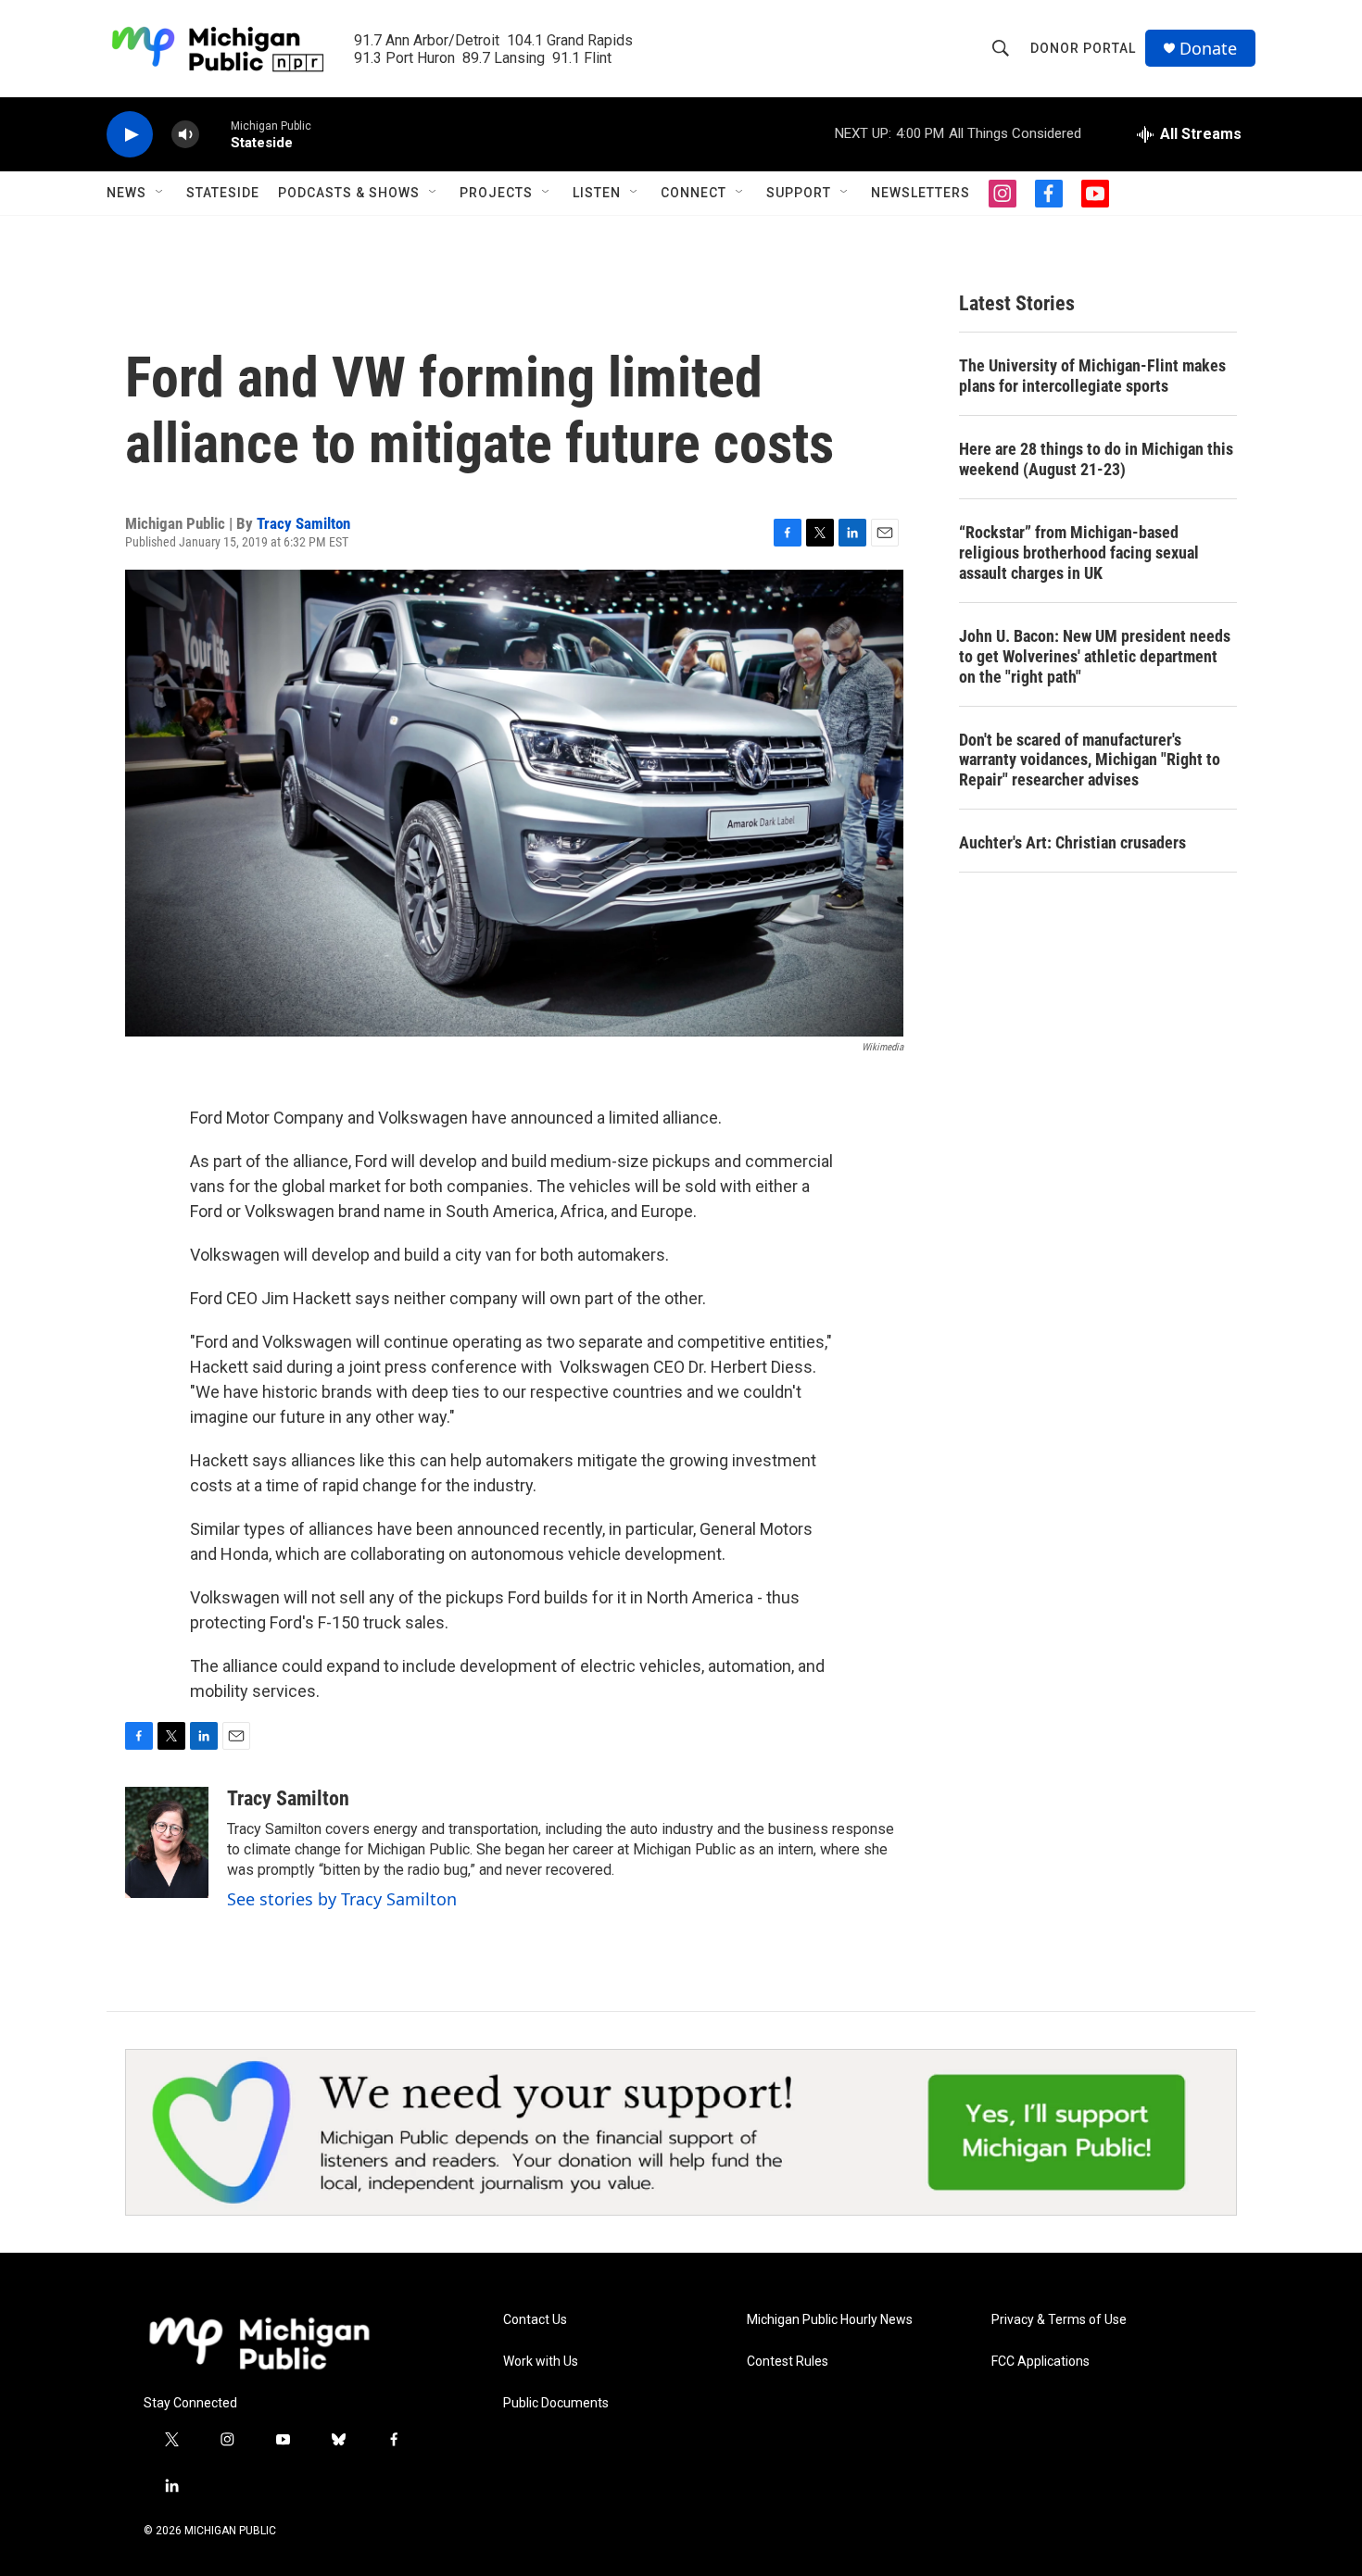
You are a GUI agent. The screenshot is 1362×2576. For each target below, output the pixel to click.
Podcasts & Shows (349, 193)
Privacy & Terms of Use (1059, 2320)
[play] (130, 135)
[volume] (185, 135)
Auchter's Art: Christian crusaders (1072, 842)
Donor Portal (1083, 48)
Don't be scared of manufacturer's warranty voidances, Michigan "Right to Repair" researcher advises (1090, 760)
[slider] (215, 134)
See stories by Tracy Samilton (342, 1899)
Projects (496, 193)
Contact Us (535, 2320)
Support (799, 193)
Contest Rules (788, 2362)
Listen (597, 193)
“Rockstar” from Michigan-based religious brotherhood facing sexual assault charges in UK (1079, 553)
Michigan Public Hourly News (830, 2320)
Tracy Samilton (303, 523)
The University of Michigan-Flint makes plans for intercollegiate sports (1092, 376)
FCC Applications (1040, 2362)
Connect (694, 193)
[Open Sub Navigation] (160, 193)
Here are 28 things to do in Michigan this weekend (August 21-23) (1096, 459)
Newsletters (921, 193)
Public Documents (556, 2403)
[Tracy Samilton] (167, 1842)
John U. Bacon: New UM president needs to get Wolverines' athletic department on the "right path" (1095, 656)
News (126, 193)
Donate (1208, 49)
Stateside (223, 193)
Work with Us (541, 2362)
